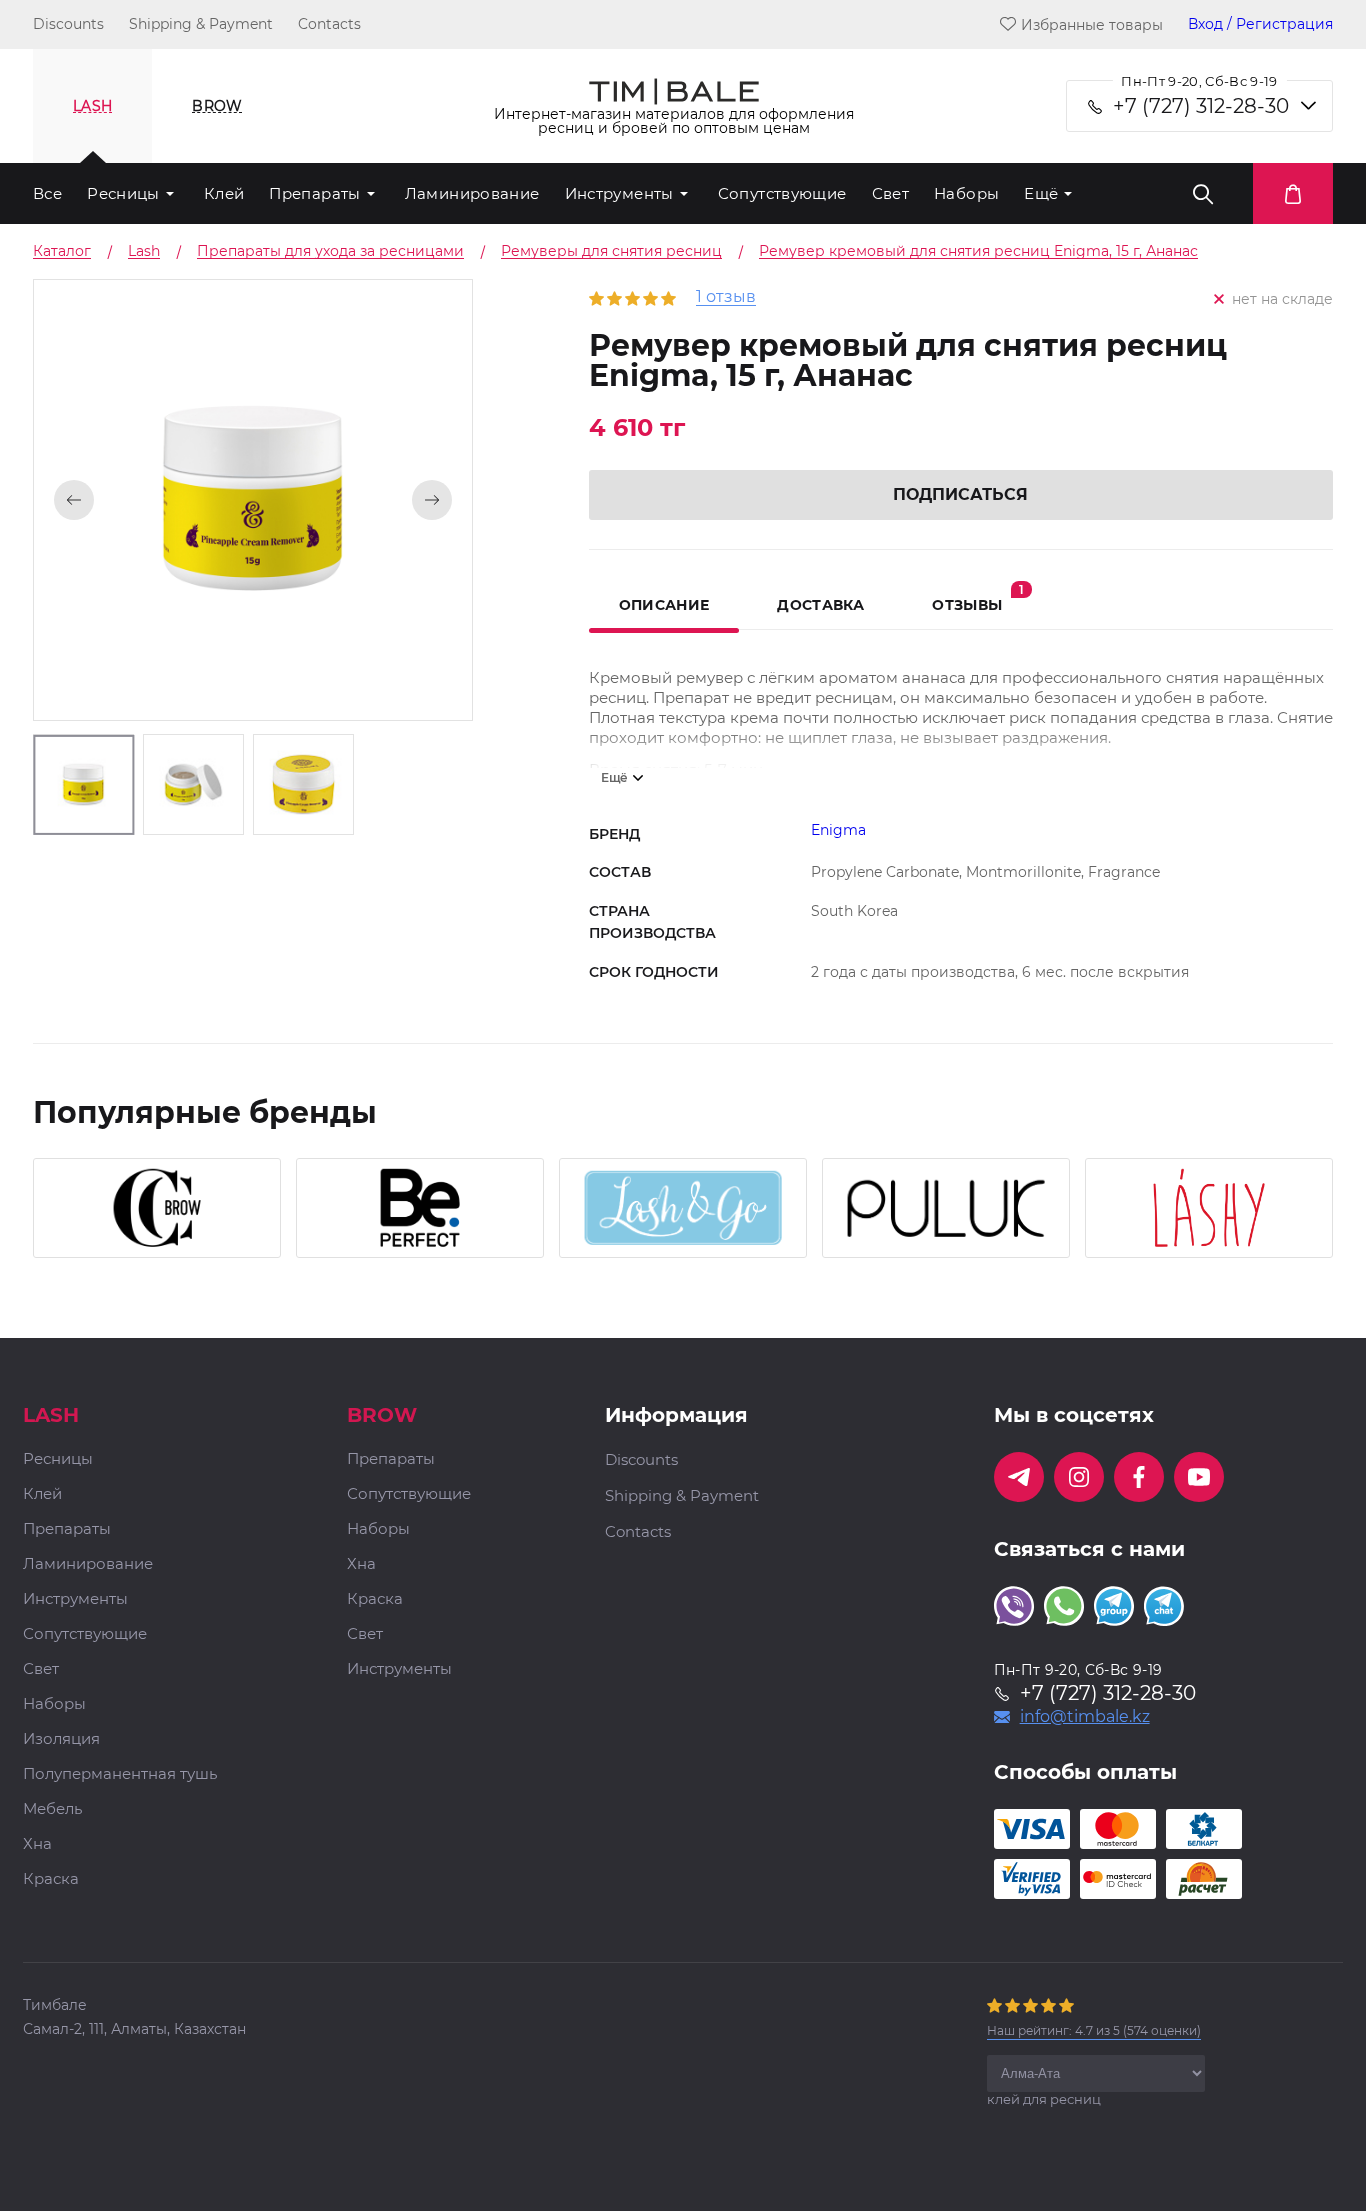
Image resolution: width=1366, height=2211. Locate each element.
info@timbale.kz (1085, 1717)
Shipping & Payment (201, 24)
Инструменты (619, 193)
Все (47, 193)
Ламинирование (472, 193)
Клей (224, 193)
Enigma (838, 830)
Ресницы (123, 193)
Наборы (966, 193)
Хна (37, 1844)
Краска (51, 1879)
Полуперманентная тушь (120, 1774)
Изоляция (61, 1739)
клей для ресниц (1044, 2099)
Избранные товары (1092, 24)
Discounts (68, 24)
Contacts (329, 24)
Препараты (314, 193)
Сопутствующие (782, 193)
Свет (891, 193)
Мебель (52, 1809)
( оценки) (1094, 2030)
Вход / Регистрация (1260, 24)
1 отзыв (726, 297)
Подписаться (960, 494)
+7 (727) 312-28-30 (1201, 106)
